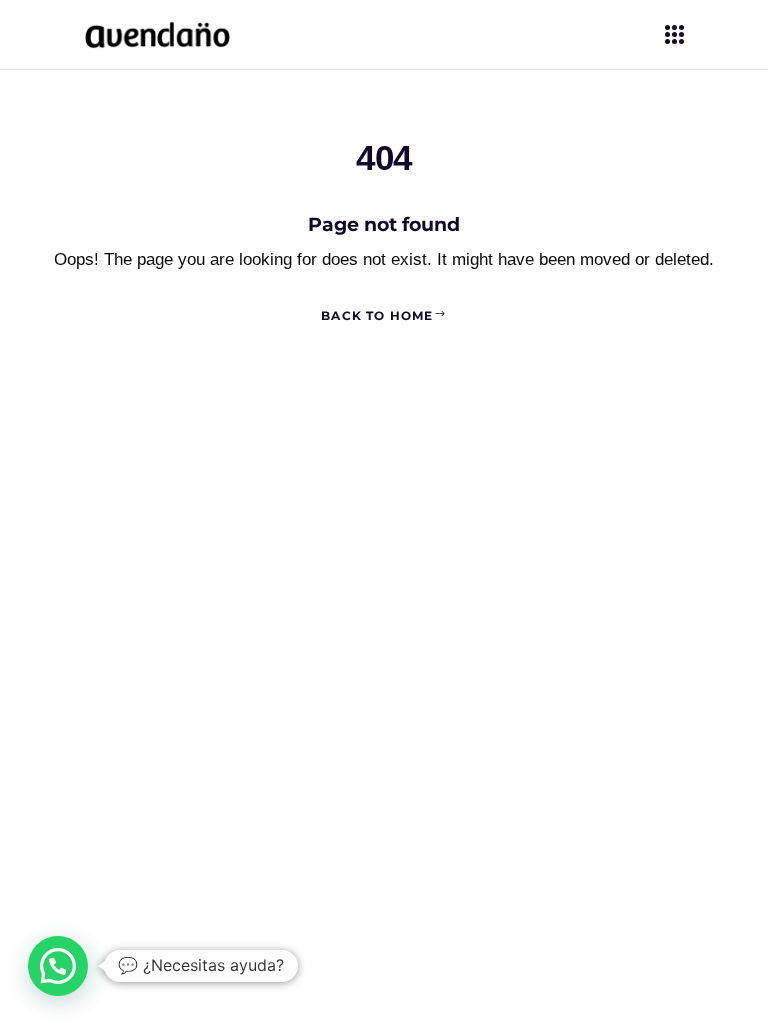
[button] (58, 966)
